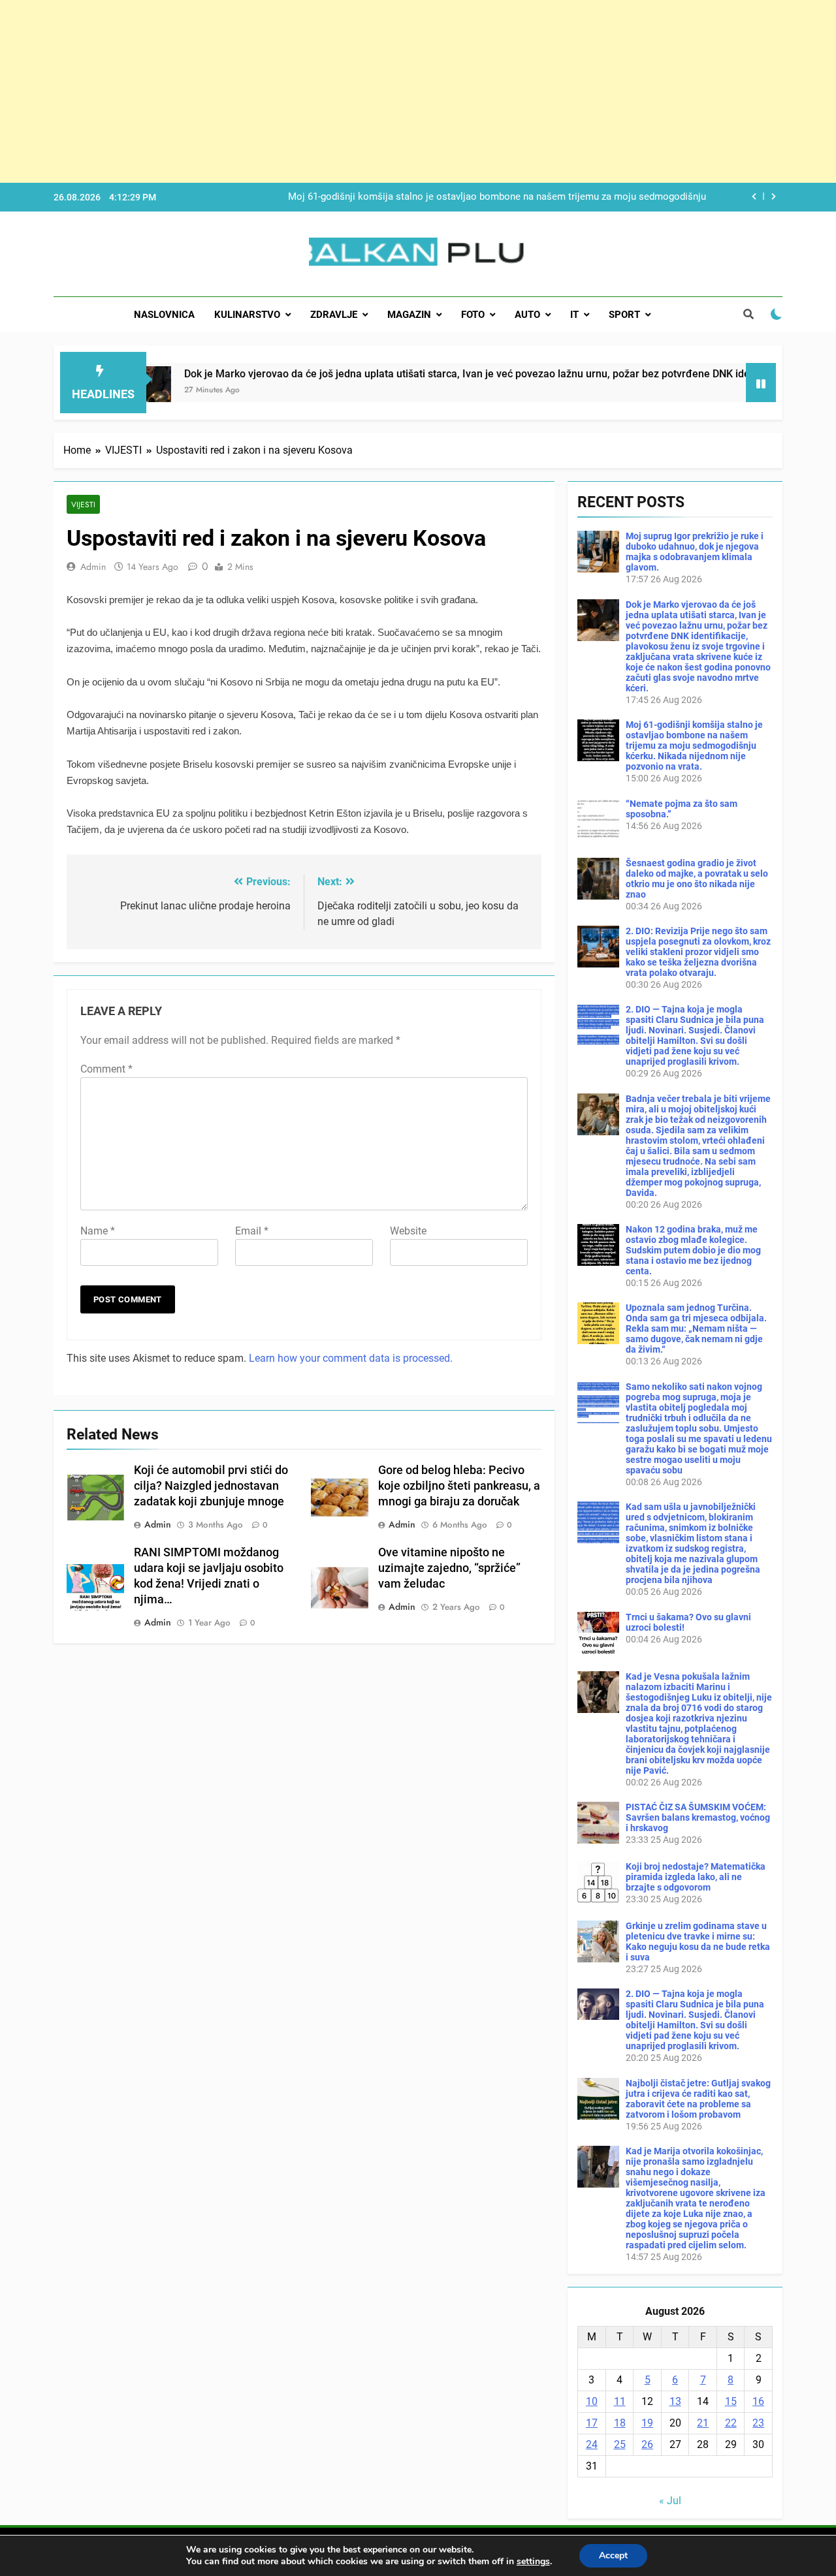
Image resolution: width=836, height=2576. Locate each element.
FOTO (473, 315)
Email (252, 1231)
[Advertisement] (392, 91)
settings (533, 2562)
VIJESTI (83, 504)
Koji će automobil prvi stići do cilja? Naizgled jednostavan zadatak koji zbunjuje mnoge (211, 1486)
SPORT (624, 315)
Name (98, 1231)
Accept (613, 2555)
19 (647, 2423)
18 (620, 2423)
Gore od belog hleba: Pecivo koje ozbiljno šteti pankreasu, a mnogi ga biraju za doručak (459, 1486)
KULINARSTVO (247, 315)
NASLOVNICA (164, 315)
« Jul (670, 2501)
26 (647, 2444)
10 (592, 2401)
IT (574, 315)
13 (675, 2401)
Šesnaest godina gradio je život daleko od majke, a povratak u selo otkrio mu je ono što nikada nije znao (697, 879)
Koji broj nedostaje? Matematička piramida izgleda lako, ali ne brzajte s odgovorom (696, 1877)
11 (620, 2401)
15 (731, 2401)
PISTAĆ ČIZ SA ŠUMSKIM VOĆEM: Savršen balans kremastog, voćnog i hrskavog (698, 1817)
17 (592, 2423)
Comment (106, 1069)
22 (731, 2423)
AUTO (527, 315)
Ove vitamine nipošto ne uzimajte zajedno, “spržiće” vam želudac (449, 1568)
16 (758, 2401)
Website (408, 1231)
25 (620, 2444)
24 (592, 2444)
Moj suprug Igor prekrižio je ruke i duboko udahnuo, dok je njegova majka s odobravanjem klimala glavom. (695, 552)
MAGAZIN (409, 315)
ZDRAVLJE (334, 315)
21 (703, 2423)
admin (93, 567)
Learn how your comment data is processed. (351, 1358)
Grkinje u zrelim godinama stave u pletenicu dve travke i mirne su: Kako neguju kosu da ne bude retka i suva (698, 1941)
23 (758, 2423)
